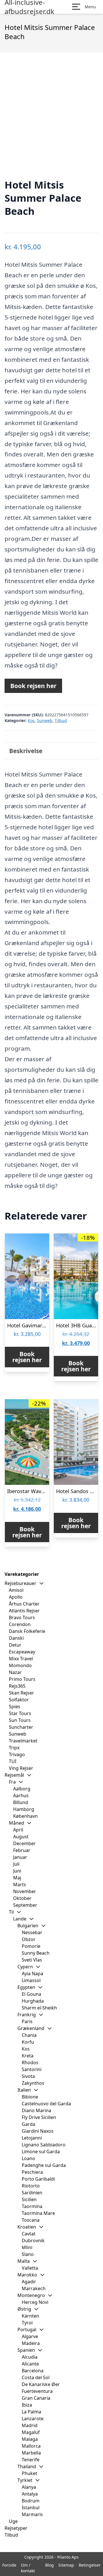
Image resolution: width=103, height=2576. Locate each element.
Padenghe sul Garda (44, 2165)
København (25, 1816)
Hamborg (24, 1809)
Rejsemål (14, 1775)
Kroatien (27, 2227)
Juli (16, 1864)
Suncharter (21, 1727)
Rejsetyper (16, 2528)
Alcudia (30, 2357)
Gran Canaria (36, 2398)
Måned (16, 1823)
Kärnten (30, 2316)
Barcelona (33, 2371)
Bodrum (31, 2501)
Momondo (20, 1665)
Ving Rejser (21, 1768)
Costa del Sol (36, 2377)
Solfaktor (19, 1700)
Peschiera (32, 2172)
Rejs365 (17, 1686)
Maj (17, 1878)
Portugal (27, 2330)
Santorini (32, 2069)
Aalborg (22, 1789)
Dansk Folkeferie (27, 1631)
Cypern (25, 1967)
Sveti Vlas (32, 1960)
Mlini (27, 2247)
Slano (28, 2254)
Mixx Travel (21, 1659)
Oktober (22, 1898)
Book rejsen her (33, 686)
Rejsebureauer (20, 1583)
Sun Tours (20, 1720)
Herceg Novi (35, 2302)
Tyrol (27, 2323)
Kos (31, 720)
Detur (15, 1645)
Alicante (30, 2364)
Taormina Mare (38, 2213)
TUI (13, 1761)
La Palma (31, 2412)
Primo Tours (22, 1679)
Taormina (32, 2206)
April (18, 1830)
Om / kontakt (28, 2568)
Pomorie (31, 1946)
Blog (49, 2565)
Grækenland (31, 2028)
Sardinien (32, 2193)
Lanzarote (33, 2419)
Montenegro (31, 2295)
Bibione (30, 2097)
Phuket (29, 2473)
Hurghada (33, 2001)
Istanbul (31, 2508)
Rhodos (30, 2063)
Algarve (30, 2336)
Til (11, 1912)
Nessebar (32, 1932)
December (24, 1843)
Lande (20, 1919)
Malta (24, 2261)
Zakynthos (33, 2083)
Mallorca (31, 2446)
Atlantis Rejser (24, 1611)
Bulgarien (28, 1926)
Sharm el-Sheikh (39, 2008)
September (25, 1905)
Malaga (30, 2439)
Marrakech (34, 2288)
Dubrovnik (33, 2241)
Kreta (28, 2056)
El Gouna (31, 1994)
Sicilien (29, 2199)
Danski (16, 1638)
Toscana (31, 2220)
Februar (22, 1850)
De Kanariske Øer (41, 2384)
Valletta (30, 2268)
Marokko (27, 2275)
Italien (24, 2090)
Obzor (29, 1939)
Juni (17, 1871)
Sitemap (66, 2565)
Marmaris (32, 2514)
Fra (12, 1782)
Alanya (29, 2487)
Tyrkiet (25, 2480)
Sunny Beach (36, 1953)
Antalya (30, 2494)
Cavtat (29, 2234)
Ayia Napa (32, 1974)
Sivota (28, 2076)
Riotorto (31, 2186)
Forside (9, 2565)
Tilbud (61, 720)
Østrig (24, 2309)
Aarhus (21, 1795)
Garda (28, 2124)
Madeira (31, 2343)
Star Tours (20, 1713)
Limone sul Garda (41, 2152)
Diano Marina (36, 2110)
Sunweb (45, 720)
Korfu (28, 2042)
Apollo (16, 1597)
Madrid (30, 2425)
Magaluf (31, 2432)
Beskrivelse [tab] (26, 751)
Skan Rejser (21, 1693)
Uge (13, 2521)
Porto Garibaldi (38, 2179)
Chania (29, 2035)
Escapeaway (22, 1652)
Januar (20, 1857)
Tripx (14, 1748)
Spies (15, 1706)
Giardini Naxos (38, 2131)
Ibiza (27, 2405)
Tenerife (31, 2460)
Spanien (26, 2350)
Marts (20, 1885)
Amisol (16, 1590)
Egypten (26, 1987)
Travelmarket (23, 1741)
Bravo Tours (22, 1617)
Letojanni (32, 2138)
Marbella (31, 2453)
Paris (27, 2021)
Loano (28, 2158)
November (25, 1891)
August (21, 1837)
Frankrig (27, 2015)
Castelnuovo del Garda (46, 2104)
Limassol (31, 1980)
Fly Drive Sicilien (39, 2117)
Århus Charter (24, 1604)
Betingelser (90, 2565)
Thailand (27, 2466)
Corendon (20, 1624)
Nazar (15, 1672)
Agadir (29, 2282)
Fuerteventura (37, 2391)
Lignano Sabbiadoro (44, 2145)
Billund (21, 1802)
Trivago (17, 1754)
